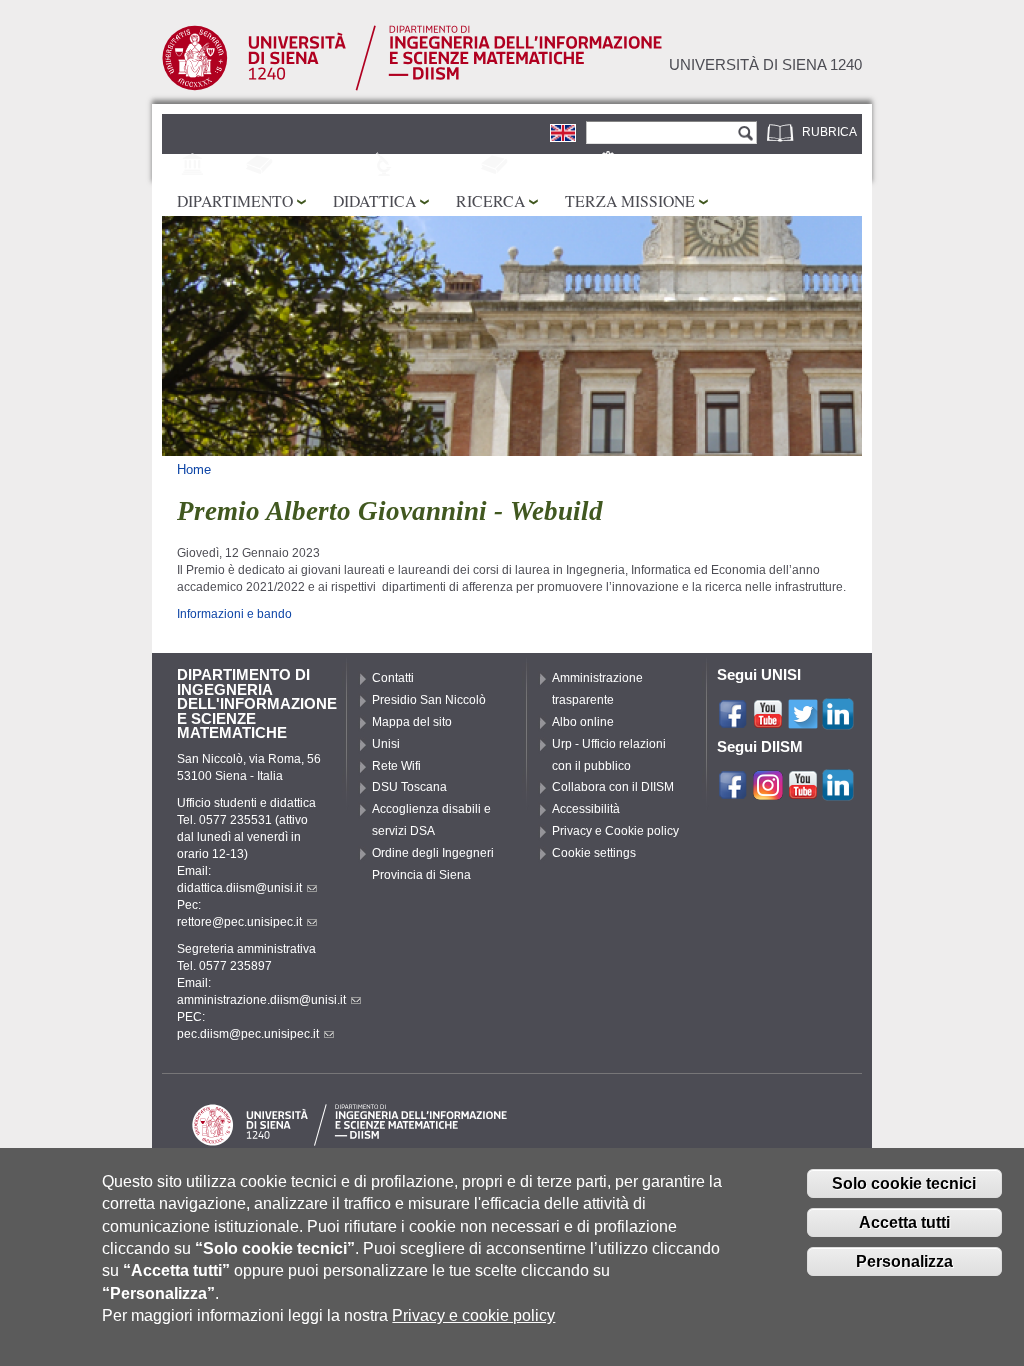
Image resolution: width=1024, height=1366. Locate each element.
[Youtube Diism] (803, 792)
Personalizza (904, 1261)
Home (194, 469)
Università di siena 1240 (765, 65)
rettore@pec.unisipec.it (239, 922)
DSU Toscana (409, 787)
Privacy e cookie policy (473, 1315)
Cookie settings (594, 853)
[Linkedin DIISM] (838, 792)
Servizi (648, 166)
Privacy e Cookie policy (615, 831)
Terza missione (630, 200)
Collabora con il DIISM (613, 787)
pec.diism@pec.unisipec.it (248, 1034)
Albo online (583, 722)
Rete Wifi (396, 766)
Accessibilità (586, 809)
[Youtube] (768, 721)
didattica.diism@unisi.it (239, 888)
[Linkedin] (838, 721)
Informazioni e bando (234, 614)
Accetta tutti (904, 1222)
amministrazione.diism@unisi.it (261, 1000)
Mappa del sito (412, 722)
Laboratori (440, 166)
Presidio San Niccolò (429, 700)
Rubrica (829, 132)
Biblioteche (551, 166)
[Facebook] (733, 721)
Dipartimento (235, 200)
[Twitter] (803, 721)
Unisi (386, 744)
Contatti (393, 678)
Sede (226, 166)
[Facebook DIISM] (733, 792)
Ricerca (490, 200)
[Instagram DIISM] (768, 792)
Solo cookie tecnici (904, 1183)
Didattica (374, 200)
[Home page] (412, 87)
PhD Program (322, 166)
